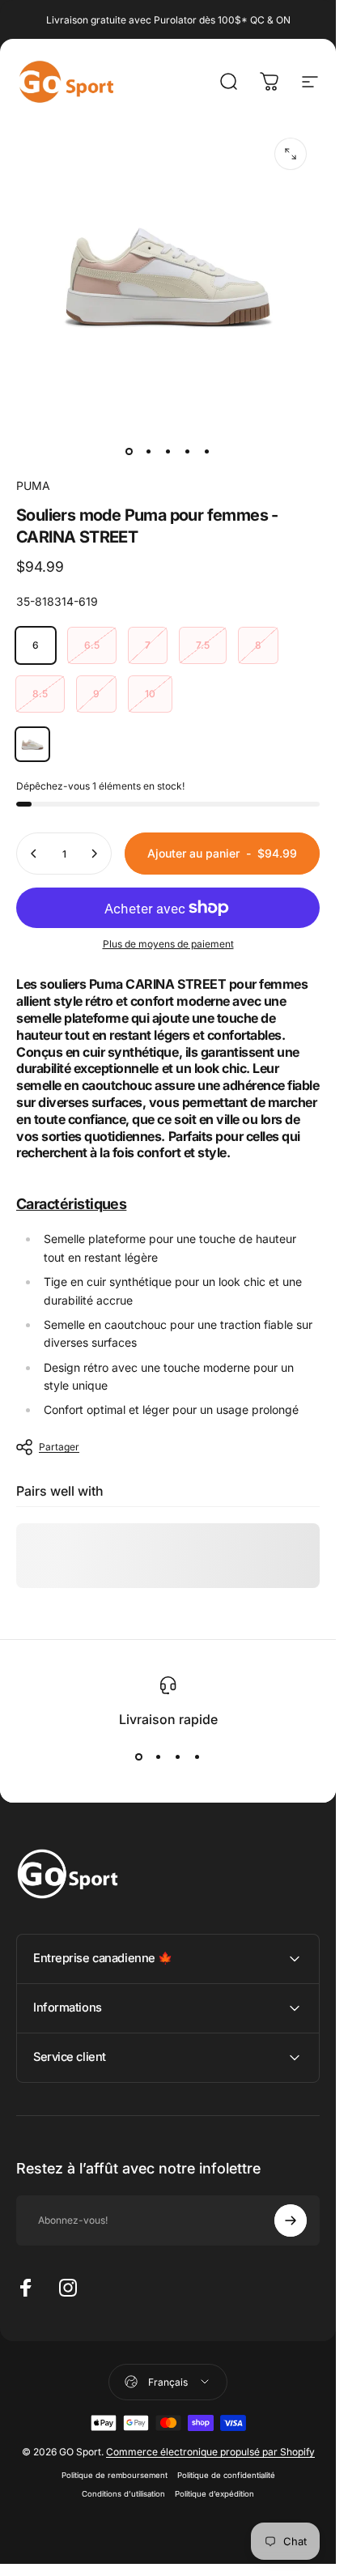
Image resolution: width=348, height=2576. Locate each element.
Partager (59, 1447)
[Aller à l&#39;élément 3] (168, 451)
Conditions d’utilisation (123, 2494)
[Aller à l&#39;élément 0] (129, 451)
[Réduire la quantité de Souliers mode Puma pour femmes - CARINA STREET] (34, 854)
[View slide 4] (197, 1756)
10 (150, 694)
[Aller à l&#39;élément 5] (207, 451)
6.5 (92, 645)
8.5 (40, 694)
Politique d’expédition (214, 2494)
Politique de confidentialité (226, 2475)
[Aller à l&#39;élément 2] (149, 451)
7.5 (203, 645)
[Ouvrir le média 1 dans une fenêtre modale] (291, 154)
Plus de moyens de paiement (168, 944)
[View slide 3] (178, 1756)
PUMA (33, 485)
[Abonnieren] (291, 2220)
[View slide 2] (159, 1756)
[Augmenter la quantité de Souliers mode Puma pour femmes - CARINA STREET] (94, 854)
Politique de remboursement (115, 2475)
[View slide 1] (139, 1756)
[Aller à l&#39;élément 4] (188, 451)
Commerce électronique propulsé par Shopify (210, 2452)
